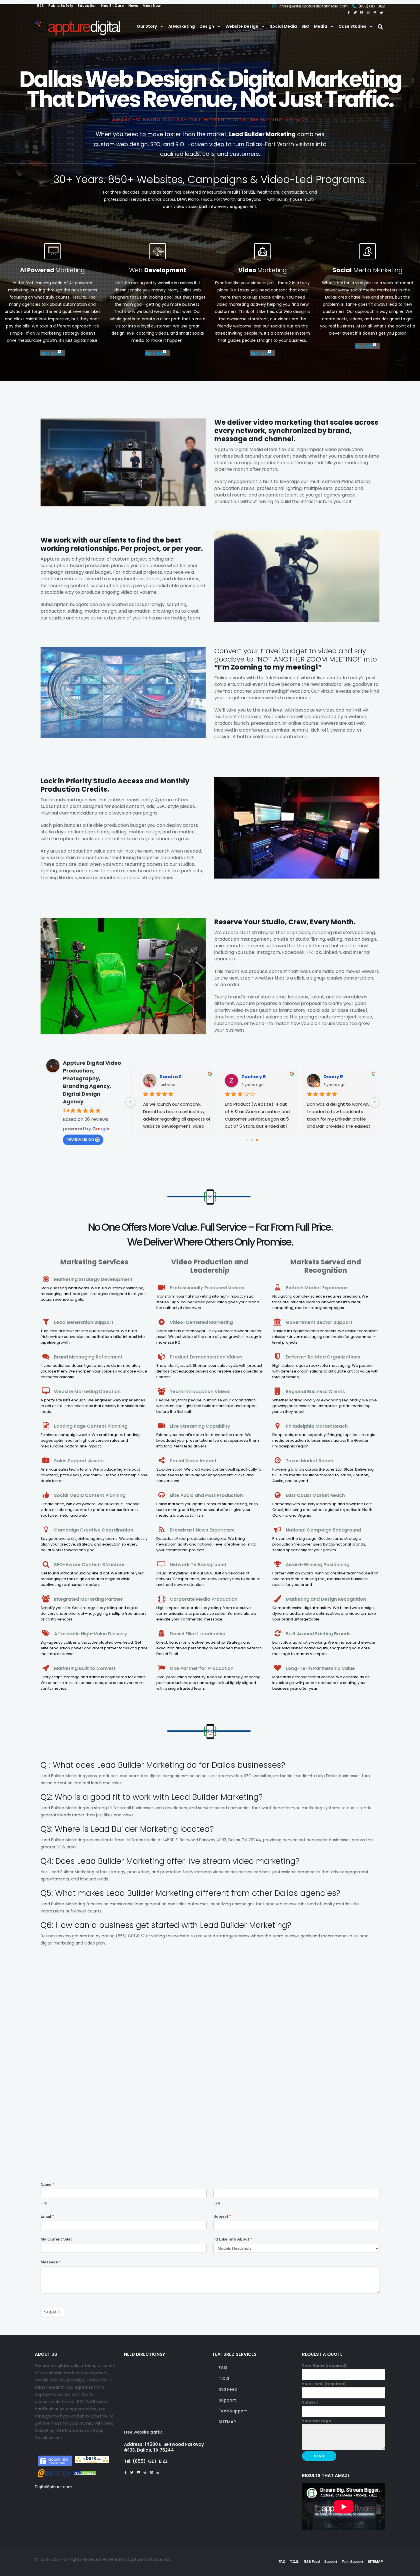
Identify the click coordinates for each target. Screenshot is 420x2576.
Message (51, 2262)
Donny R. (328, 1077)
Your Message (317, 2421)
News (133, 6)
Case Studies (352, 26)
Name (47, 2184)
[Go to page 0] (248, 1140)
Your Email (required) (324, 2384)
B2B (40, 6)
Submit (52, 2312)
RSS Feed (228, 2389)
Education (87, 6)
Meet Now (152, 6)
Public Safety (61, 6)
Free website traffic (143, 2432)
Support (227, 2400)
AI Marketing (182, 26)
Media (321, 26)
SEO (305, 26)
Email (47, 2216)
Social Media (283, 26)
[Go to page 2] (257, 1140)
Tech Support (233, 2411)
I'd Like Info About (233, 2239)
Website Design (242, 26)
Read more (51, 353)
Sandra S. (165, 1077)
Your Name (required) (324, 2365)
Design (207, 26)
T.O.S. (225, 2378)
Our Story (147, 26)
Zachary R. (248, 1077)
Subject (222, 2216)
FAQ (223, 2368)
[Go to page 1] (252, 1140)
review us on (80, 1139)
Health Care (112, 6)
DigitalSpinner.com (54, 2487)
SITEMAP (227, 2422)
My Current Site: (56, 2239)
